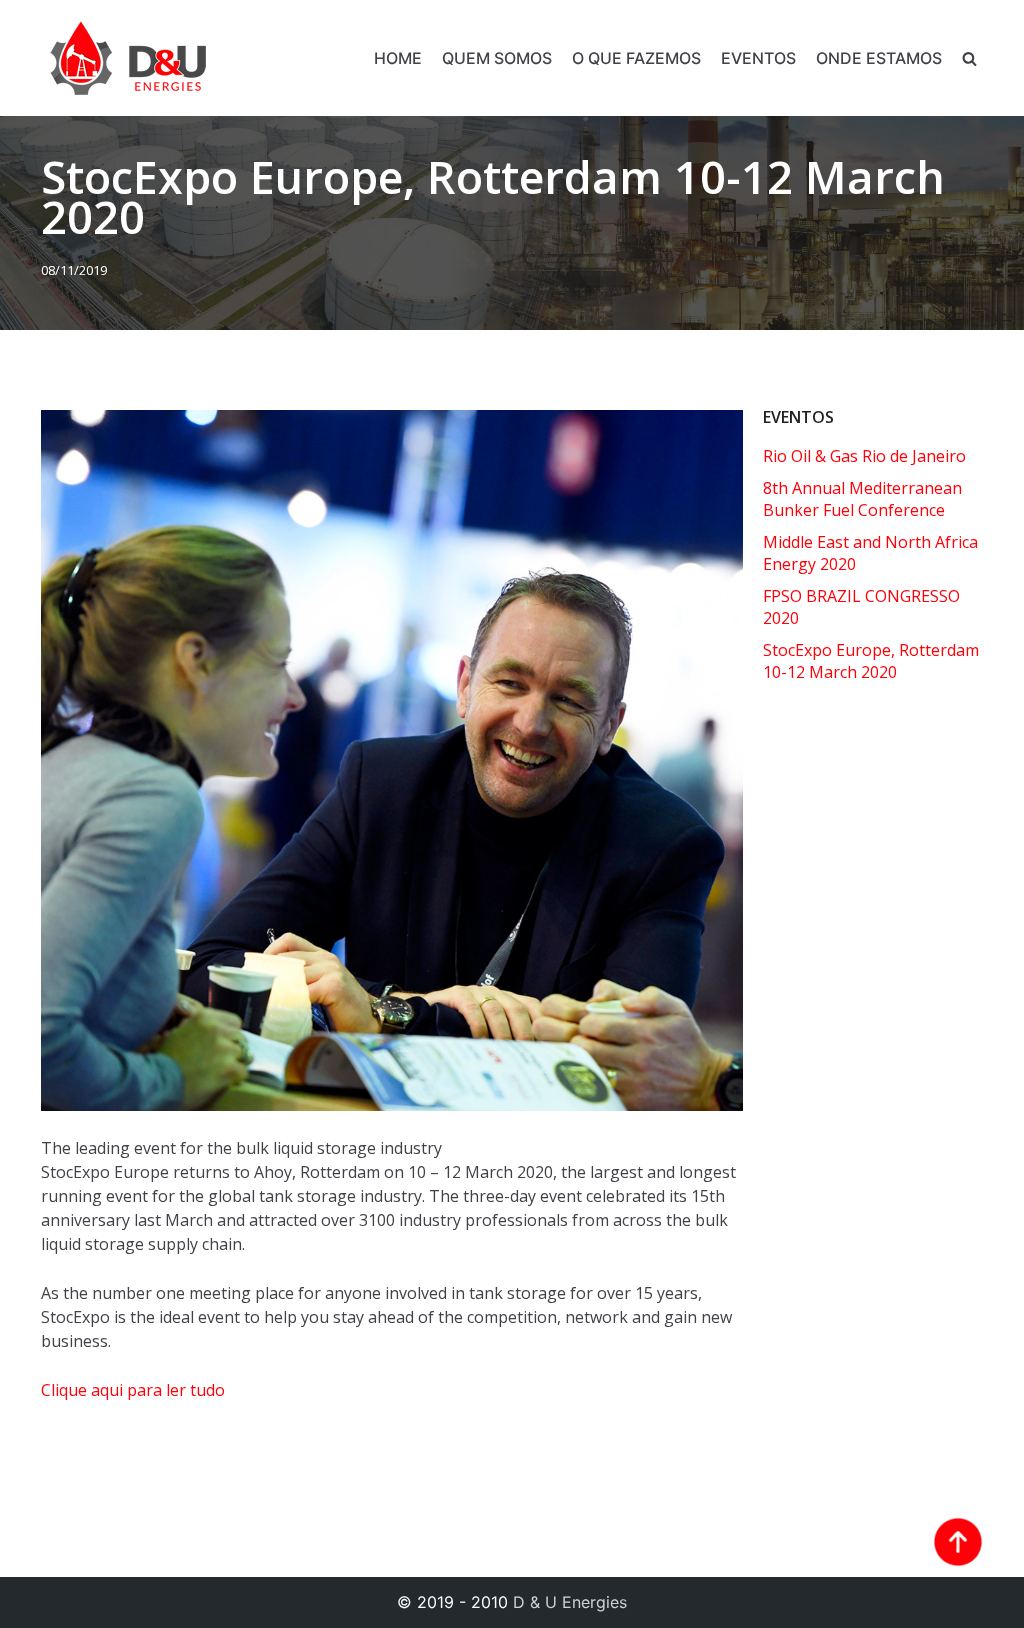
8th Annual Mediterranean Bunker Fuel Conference (862, 499)
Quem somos (497, 58)
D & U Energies (570, 1602)
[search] (969, 58)
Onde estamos (879, 58)
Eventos (758, 58)
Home (398, 58)
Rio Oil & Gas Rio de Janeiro (864, 456)
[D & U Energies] (128, 58)
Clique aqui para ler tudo (133, 1390)
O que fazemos (636, 58)
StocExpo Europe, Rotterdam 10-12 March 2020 (871, 661)
